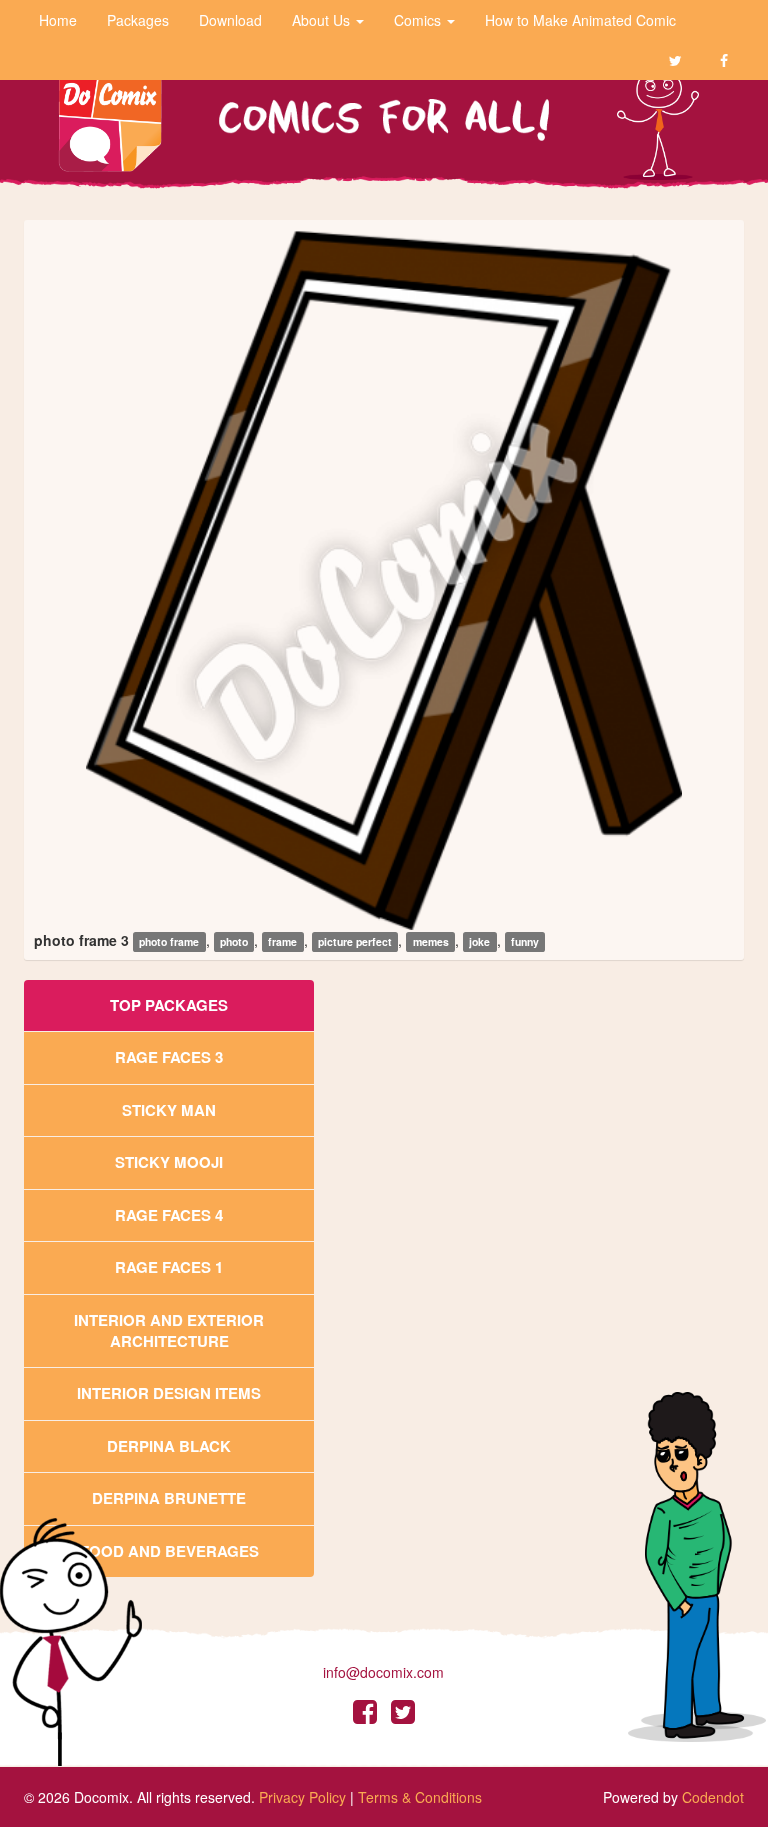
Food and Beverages (169, 1551)
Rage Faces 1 (169, 1267)
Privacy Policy (302, 1797)
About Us (323, 20)
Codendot (713, 1797)
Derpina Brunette (169, 1498)
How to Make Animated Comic (580, 20)
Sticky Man (169, 1110)
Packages (138, 20)
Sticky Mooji (169, 1162)
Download (230, 20)
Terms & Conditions (420, 1797)
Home (58, 20)
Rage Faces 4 (169, 1215)
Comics (419, 20)
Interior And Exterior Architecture (169, 1330)
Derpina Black (169, 1446)
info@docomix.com (383, 1672)
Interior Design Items (169, 1393)
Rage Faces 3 (169, 1057)
